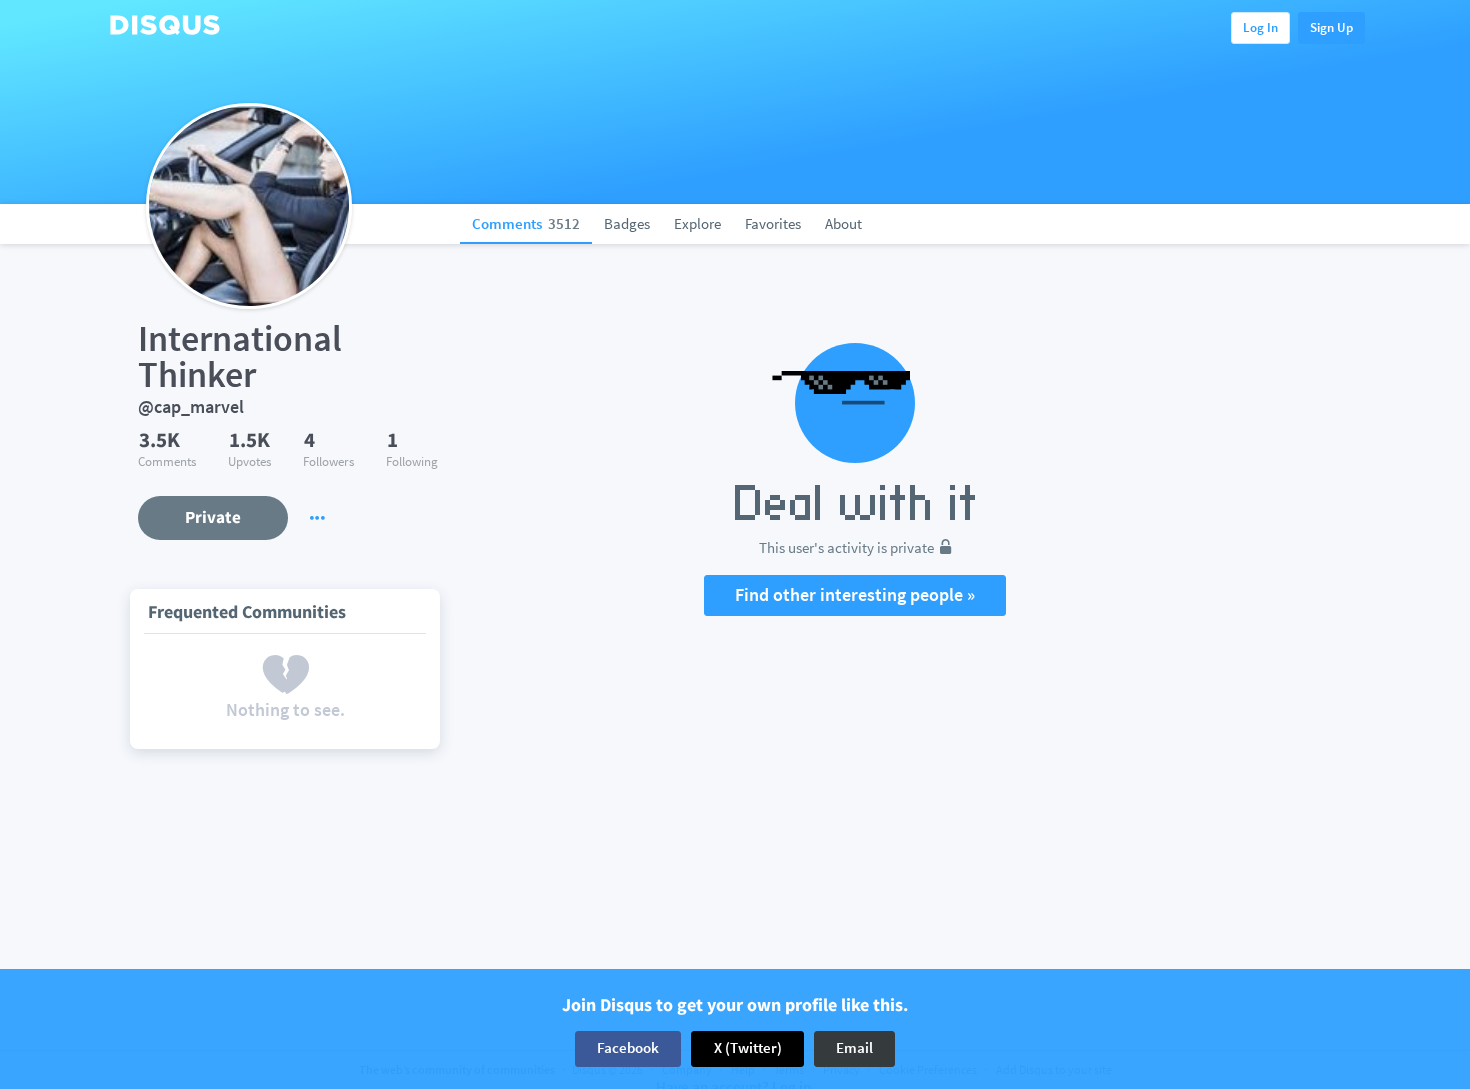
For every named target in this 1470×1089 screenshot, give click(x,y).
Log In (1260, 27)
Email (854, 1048)
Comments (526, 223)
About (843, 223)
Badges (627, 223)
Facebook (628, 1048)
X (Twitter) (748, 1048)
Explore (697, 223)
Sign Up (1331, 27)
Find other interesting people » (855, 594)
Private (213, 517)
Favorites (773, 223)
